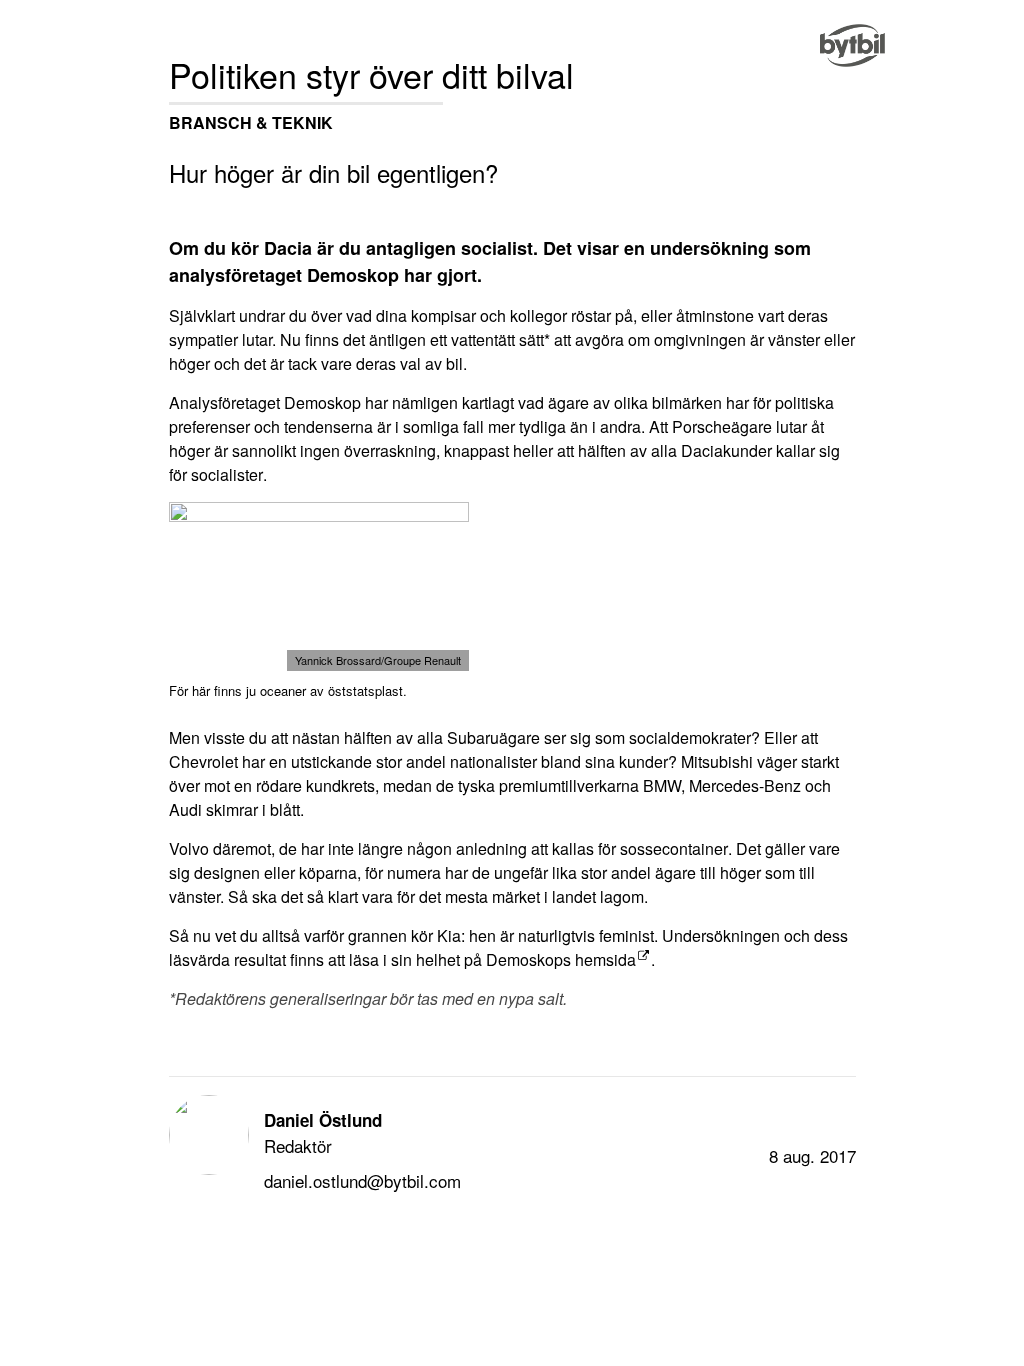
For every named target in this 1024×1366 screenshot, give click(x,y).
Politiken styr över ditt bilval (371, 74)
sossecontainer (674, 848)
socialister (227, 474)
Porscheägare (722, 426)
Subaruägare (493, 737)
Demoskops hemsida (561, 959)
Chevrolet (203, 761)
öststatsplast (365, 690)
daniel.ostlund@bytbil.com (362, 1180)
